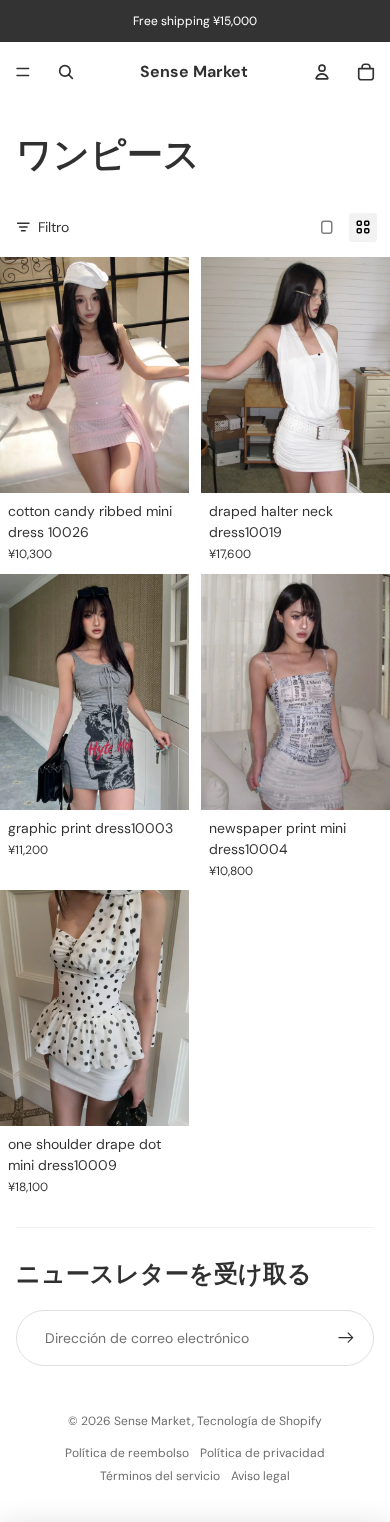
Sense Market (153, 1421)
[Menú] (23, 72)
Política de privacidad (262, 1453)
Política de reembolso (127, 1453)
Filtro (53, 227)
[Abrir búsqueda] (66, 72)
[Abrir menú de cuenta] (322, 72)
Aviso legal (260, 1476)
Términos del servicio (160, 1476)
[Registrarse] (346, 1338)
